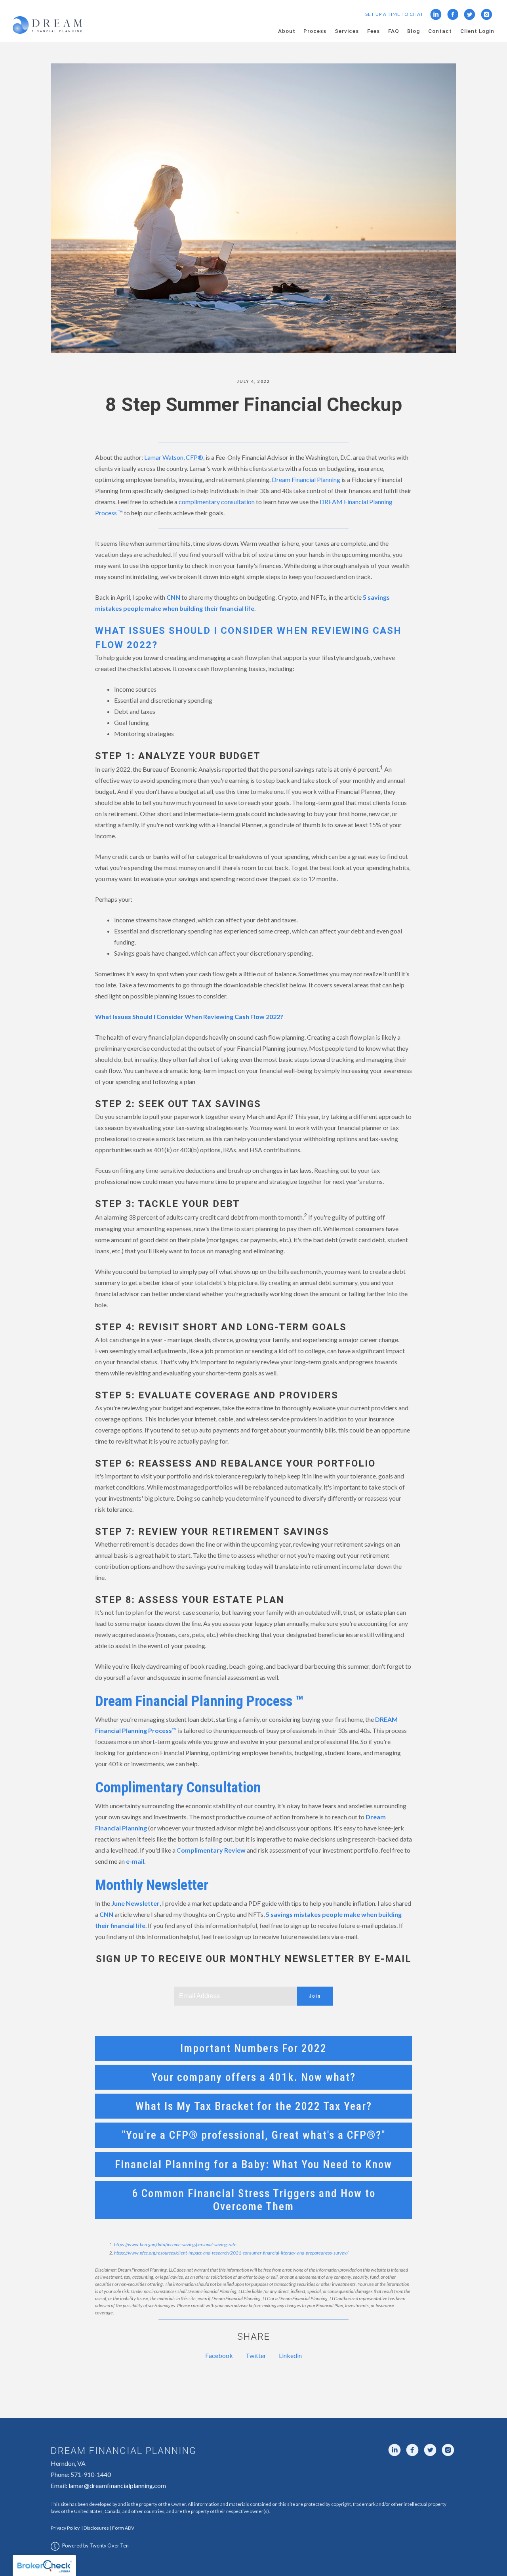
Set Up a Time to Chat (394, 14)
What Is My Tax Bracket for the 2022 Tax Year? (254, 2106)
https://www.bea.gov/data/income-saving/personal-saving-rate (175, 2244)
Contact (440, 31)
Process (315, 31)
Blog (414, 31)
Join (315, 1996)
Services (347, 31)
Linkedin (290, 2355)
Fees (374, 31)
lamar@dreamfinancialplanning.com (117, 2485)
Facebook (219, 2355)
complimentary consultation (217, 502)
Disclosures (96, 2528)
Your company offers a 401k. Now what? (253, 2077)
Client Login (477, 31)
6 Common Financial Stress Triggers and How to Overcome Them (254, 2200)
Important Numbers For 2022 (253, 2048)
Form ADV (123, 2528)
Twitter (256, 2355)
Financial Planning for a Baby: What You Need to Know (253, 2164)
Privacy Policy (65, 2528)
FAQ (394, 31)
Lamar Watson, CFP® (174, 457)
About (287, 31)
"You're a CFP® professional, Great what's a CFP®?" (254, 2135)
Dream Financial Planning (306, 479)
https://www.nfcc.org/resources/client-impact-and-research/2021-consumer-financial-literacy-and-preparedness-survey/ (231, 2253)
